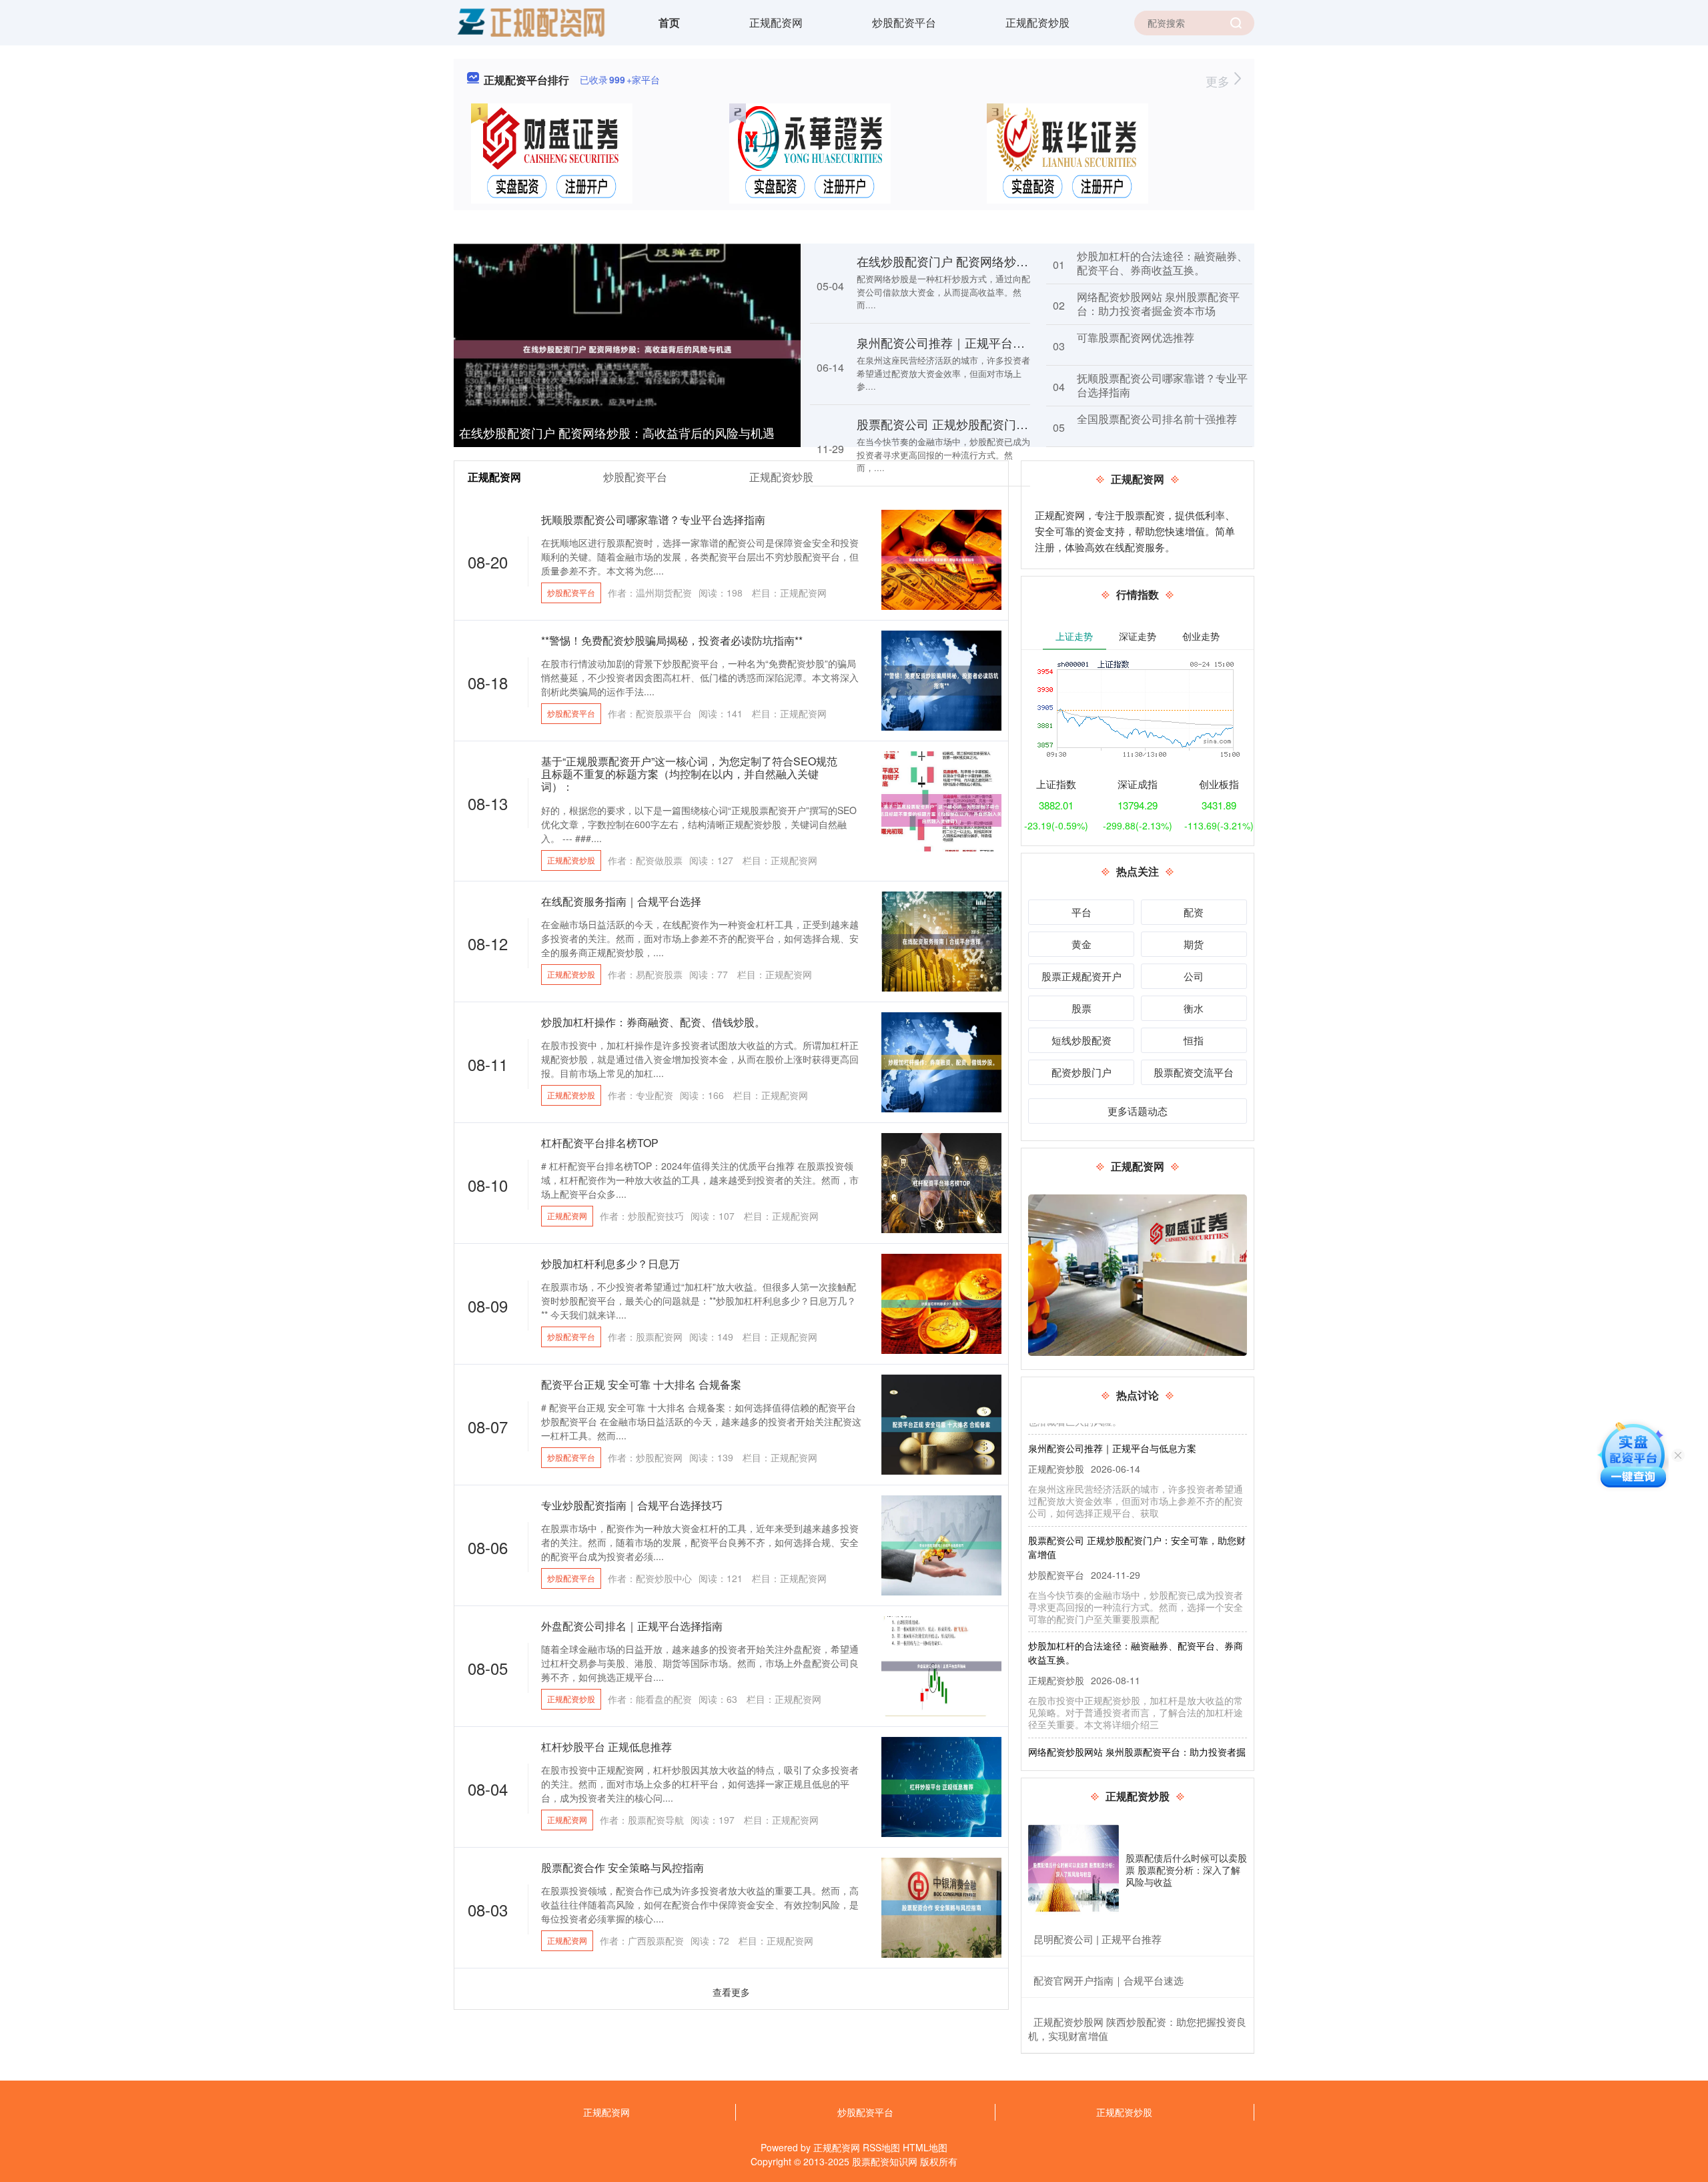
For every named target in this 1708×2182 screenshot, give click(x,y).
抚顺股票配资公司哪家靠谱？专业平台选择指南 (1162, 385)
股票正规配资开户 (1082, 976)
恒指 (1194, 1040)
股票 (1082, 1008)
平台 (1082, 912)
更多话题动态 (1138, 1111)
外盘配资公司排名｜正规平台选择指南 (632, 1626)
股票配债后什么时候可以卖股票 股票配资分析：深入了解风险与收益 (1186, 1870)
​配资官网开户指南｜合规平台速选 (1109, 1980)
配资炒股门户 (1082, 1072)
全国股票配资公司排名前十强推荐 (1157, 419)
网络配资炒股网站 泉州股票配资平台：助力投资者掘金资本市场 (1158, 304)
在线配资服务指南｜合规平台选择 (621, 901)
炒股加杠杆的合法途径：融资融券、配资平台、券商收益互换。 (1162, 263)
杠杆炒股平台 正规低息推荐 (606, 1747)
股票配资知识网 (885, 2161)
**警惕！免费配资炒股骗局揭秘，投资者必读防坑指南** (672, 640)
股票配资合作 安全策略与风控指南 (622, 1867)
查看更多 (731, 1992)
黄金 (1082, 944)
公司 (1194, 976)
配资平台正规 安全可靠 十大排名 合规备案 (641, 1384)
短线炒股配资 (1082, 1040)
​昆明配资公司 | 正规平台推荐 (1098, 1939)
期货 (1194, 944)
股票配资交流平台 (1194, 1072)
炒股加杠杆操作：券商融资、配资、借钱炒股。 (653, 1022)
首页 (669, 22)
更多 (1219, 81)
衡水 (1194, 1008)
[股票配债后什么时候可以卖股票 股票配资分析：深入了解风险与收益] (1074, 1870)
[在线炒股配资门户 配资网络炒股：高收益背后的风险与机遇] (627, 348)
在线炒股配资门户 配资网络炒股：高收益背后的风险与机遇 (617, 432)
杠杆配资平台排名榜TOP (600, 1143)
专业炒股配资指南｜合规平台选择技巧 (632, 1505)
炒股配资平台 (904, 22)
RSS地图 (881, 2147)
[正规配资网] (530, 21)
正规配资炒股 (1037, 22)
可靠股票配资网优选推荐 (1136, 337)
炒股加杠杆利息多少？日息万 (610, 1263)
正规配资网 (776, 22)
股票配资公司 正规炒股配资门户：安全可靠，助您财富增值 (1014, 424)
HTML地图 (925, 2147)
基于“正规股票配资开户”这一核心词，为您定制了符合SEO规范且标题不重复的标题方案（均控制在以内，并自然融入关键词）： (689, 774)
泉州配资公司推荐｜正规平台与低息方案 (965, 342)
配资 (1194, 912)
